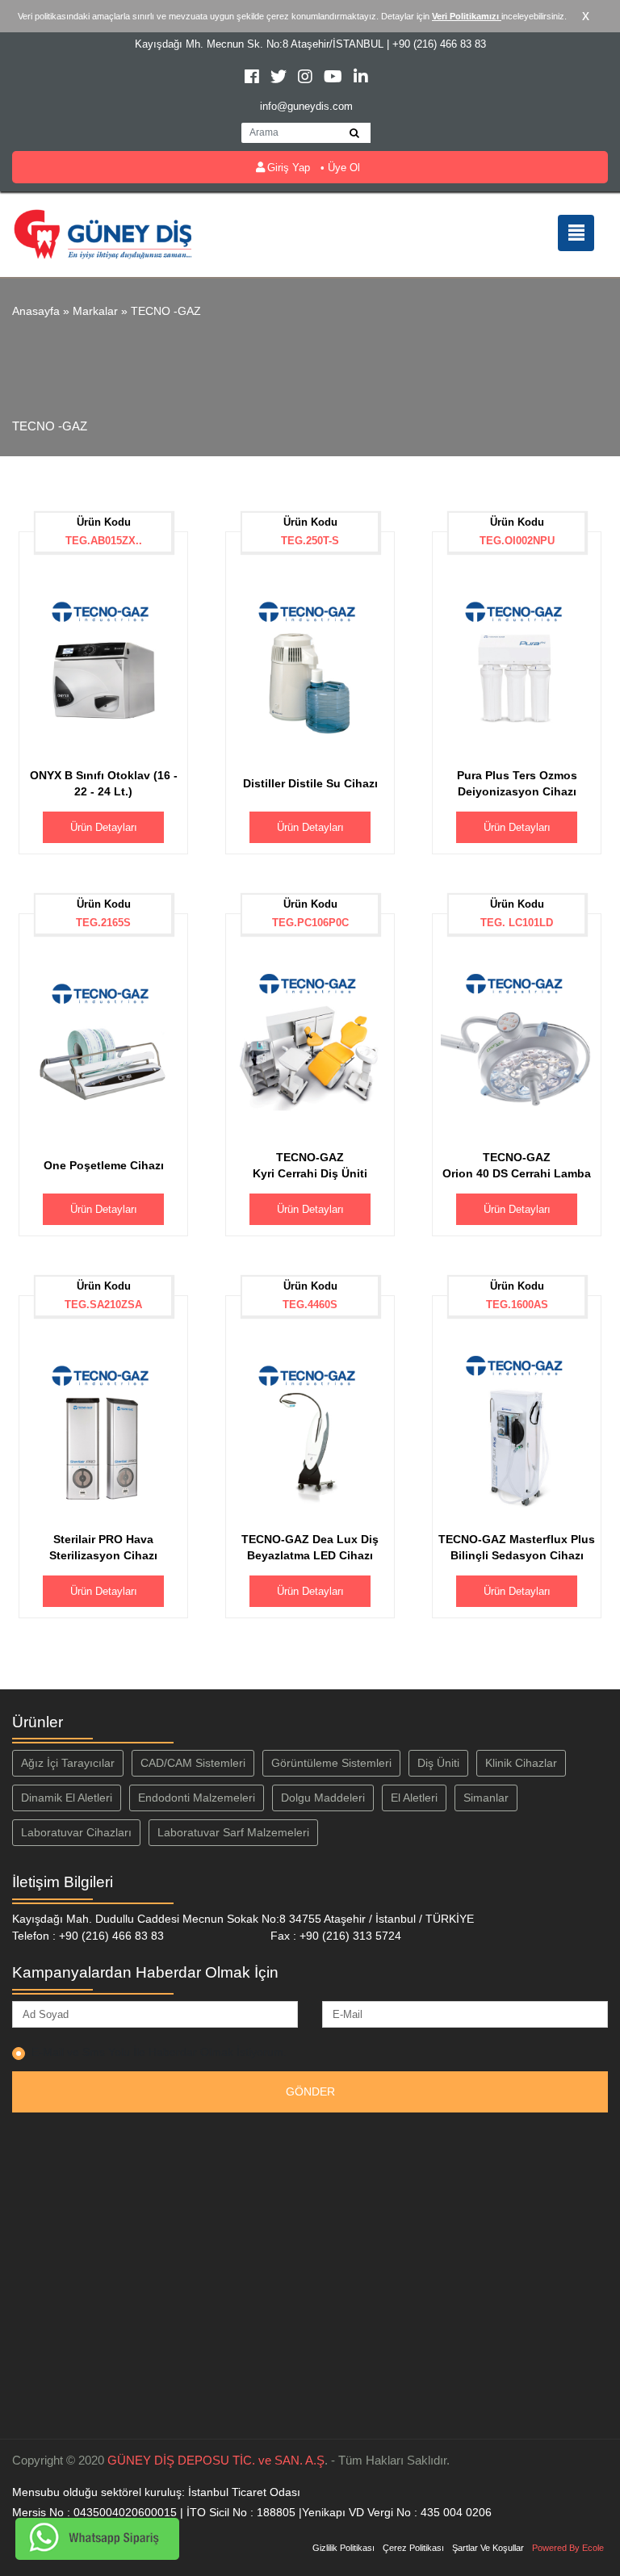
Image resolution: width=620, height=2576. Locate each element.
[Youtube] (335, 79)
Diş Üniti (438, 1763)
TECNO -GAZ (166, 311)
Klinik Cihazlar (521, 1763)
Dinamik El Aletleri (67, 1798)
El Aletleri (414, 1798)
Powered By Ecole (568, 2548)
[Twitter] (280, 79)
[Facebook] (253, 79)
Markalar (95, 311)
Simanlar (486, 1798)
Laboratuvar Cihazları (76, 1832)
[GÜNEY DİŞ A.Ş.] (103, 233)
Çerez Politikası (413, 2548)
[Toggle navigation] (576, 233)
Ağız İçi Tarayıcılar (68, 1763)
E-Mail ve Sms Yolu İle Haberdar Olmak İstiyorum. (159, 2052)
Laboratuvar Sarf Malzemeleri (233, 1832)
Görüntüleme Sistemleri (331, 1763)
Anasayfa (36, 311)
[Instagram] (307, 79)
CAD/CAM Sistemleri (193, 1763)
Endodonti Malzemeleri (197, 1798)
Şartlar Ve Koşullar (488, 2548)
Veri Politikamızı (467, 16)
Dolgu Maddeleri (323, 1798)
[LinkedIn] (361, 79)
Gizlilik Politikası (344, 2548)
